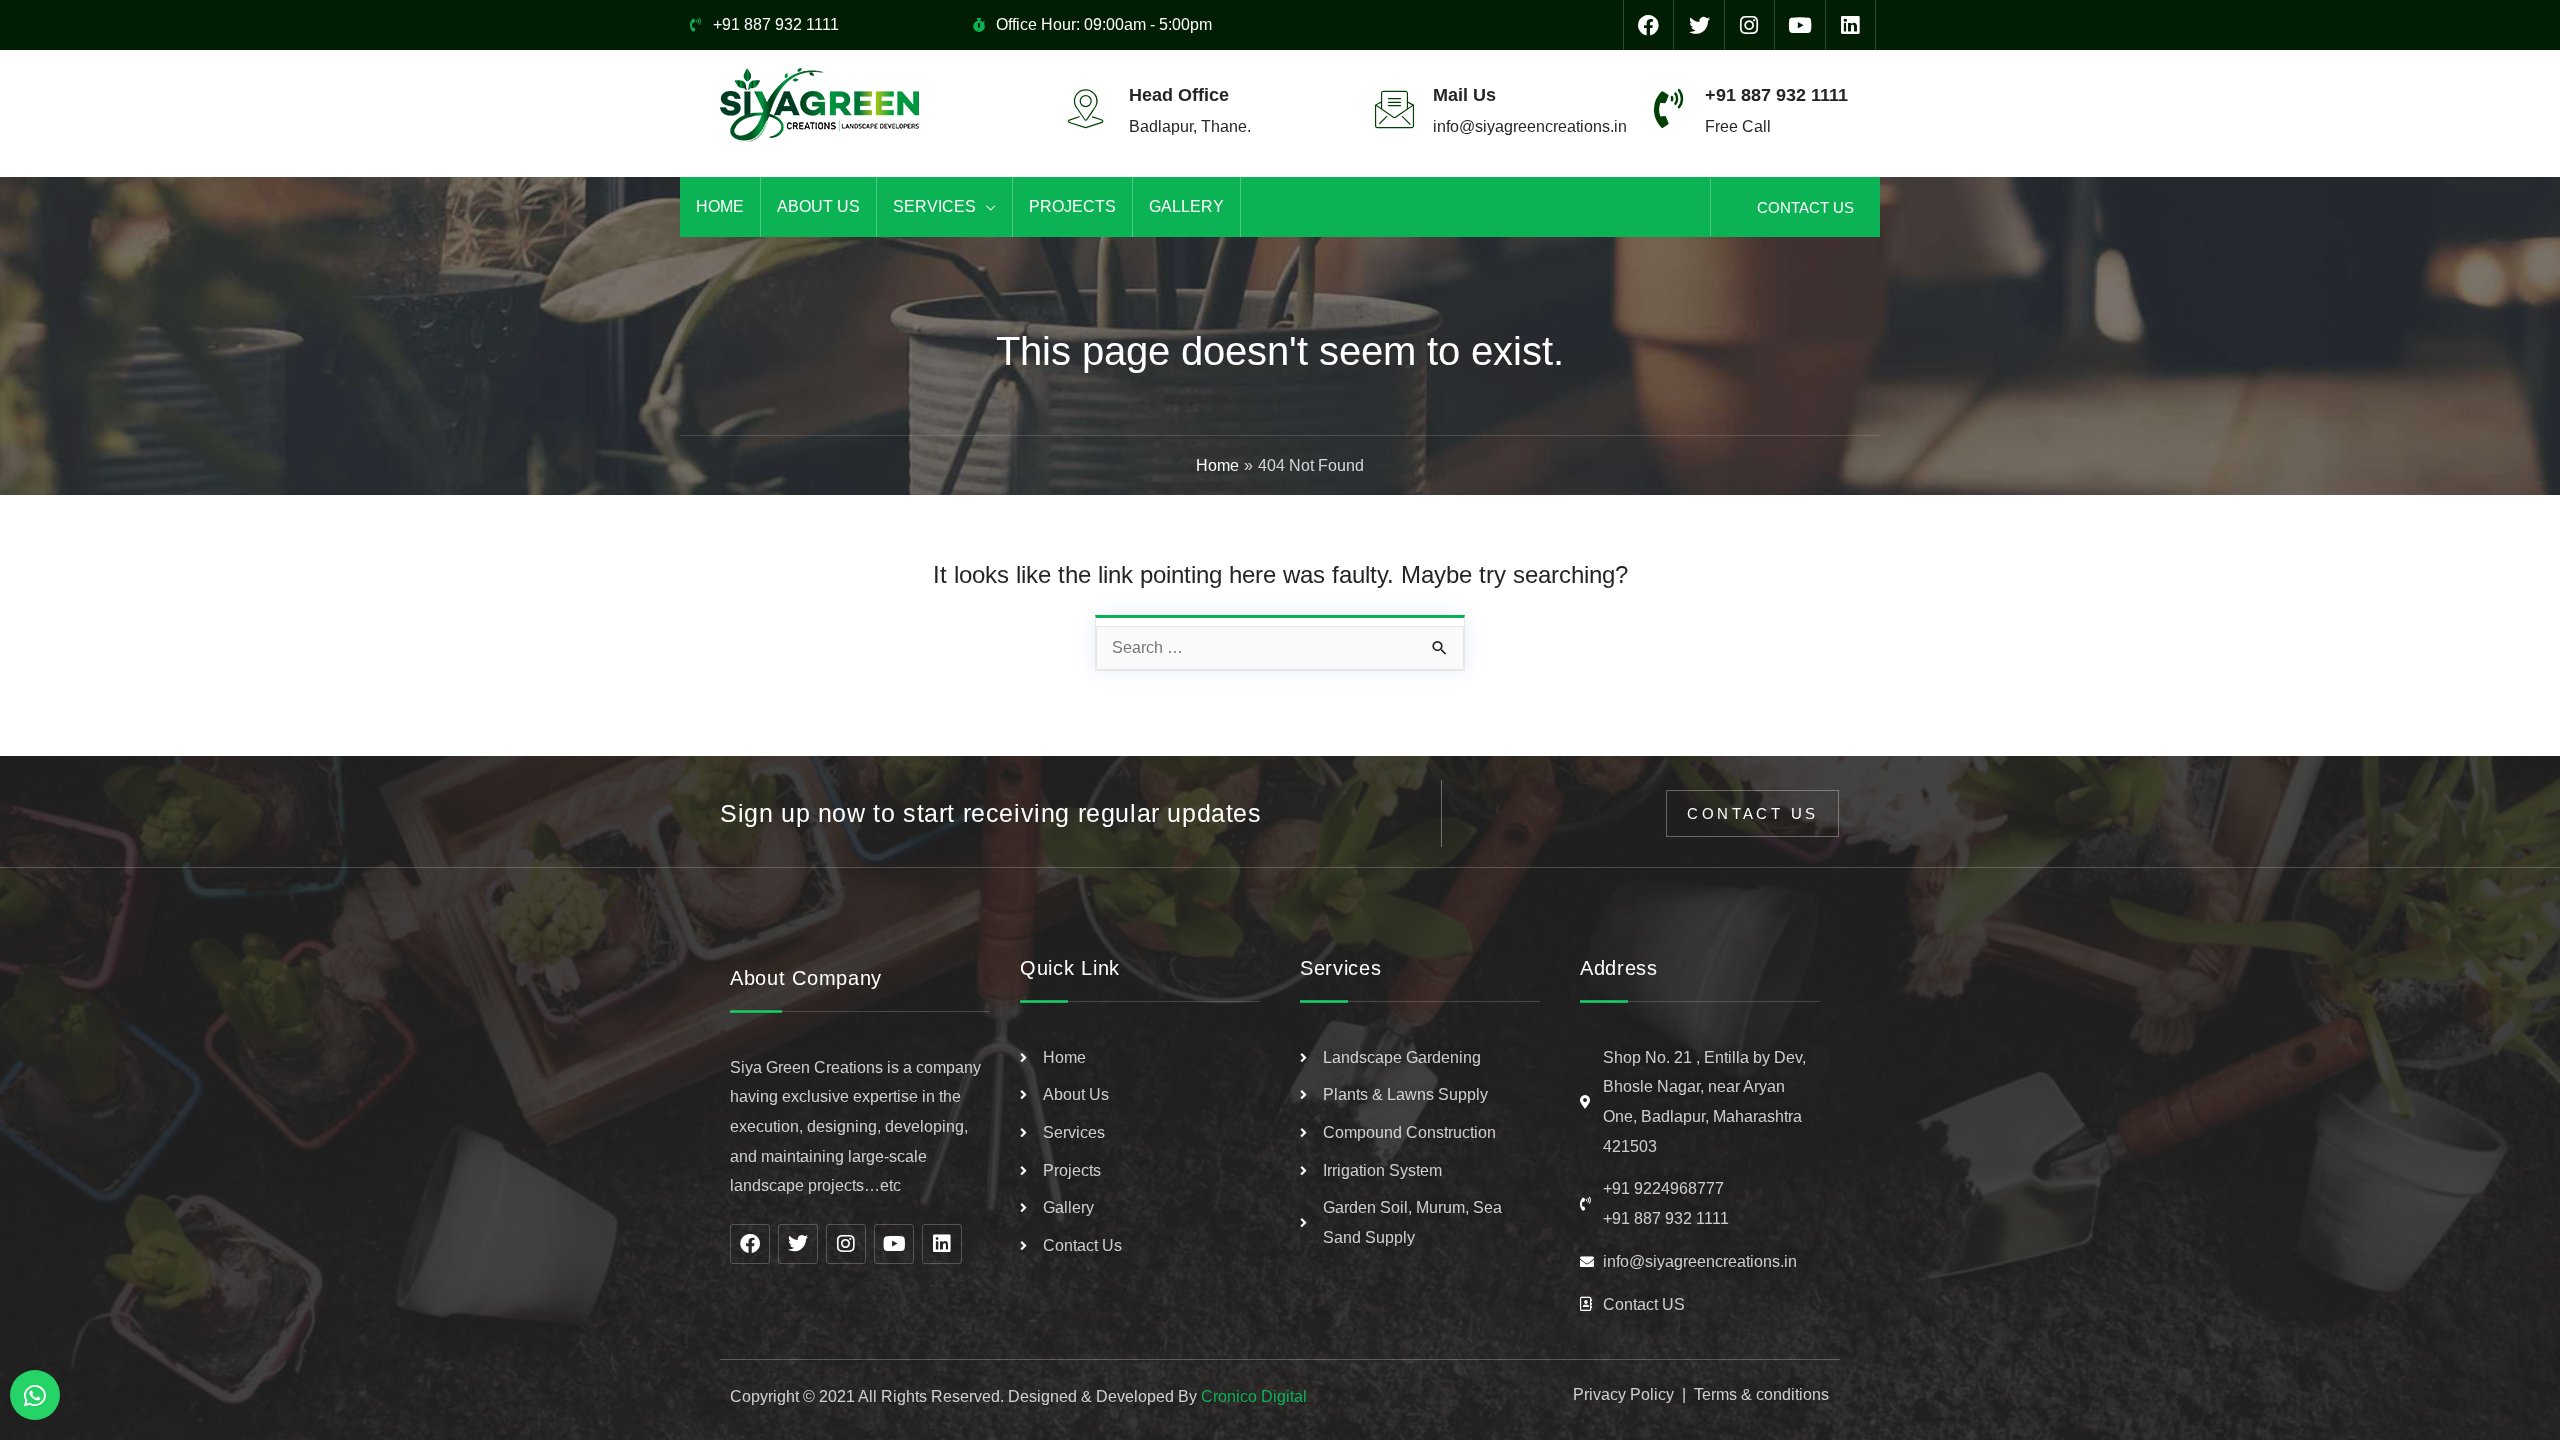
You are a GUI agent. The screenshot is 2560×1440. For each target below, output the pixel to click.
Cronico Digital (1254, 1396)
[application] (986, 207)
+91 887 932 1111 (1776, 95)
